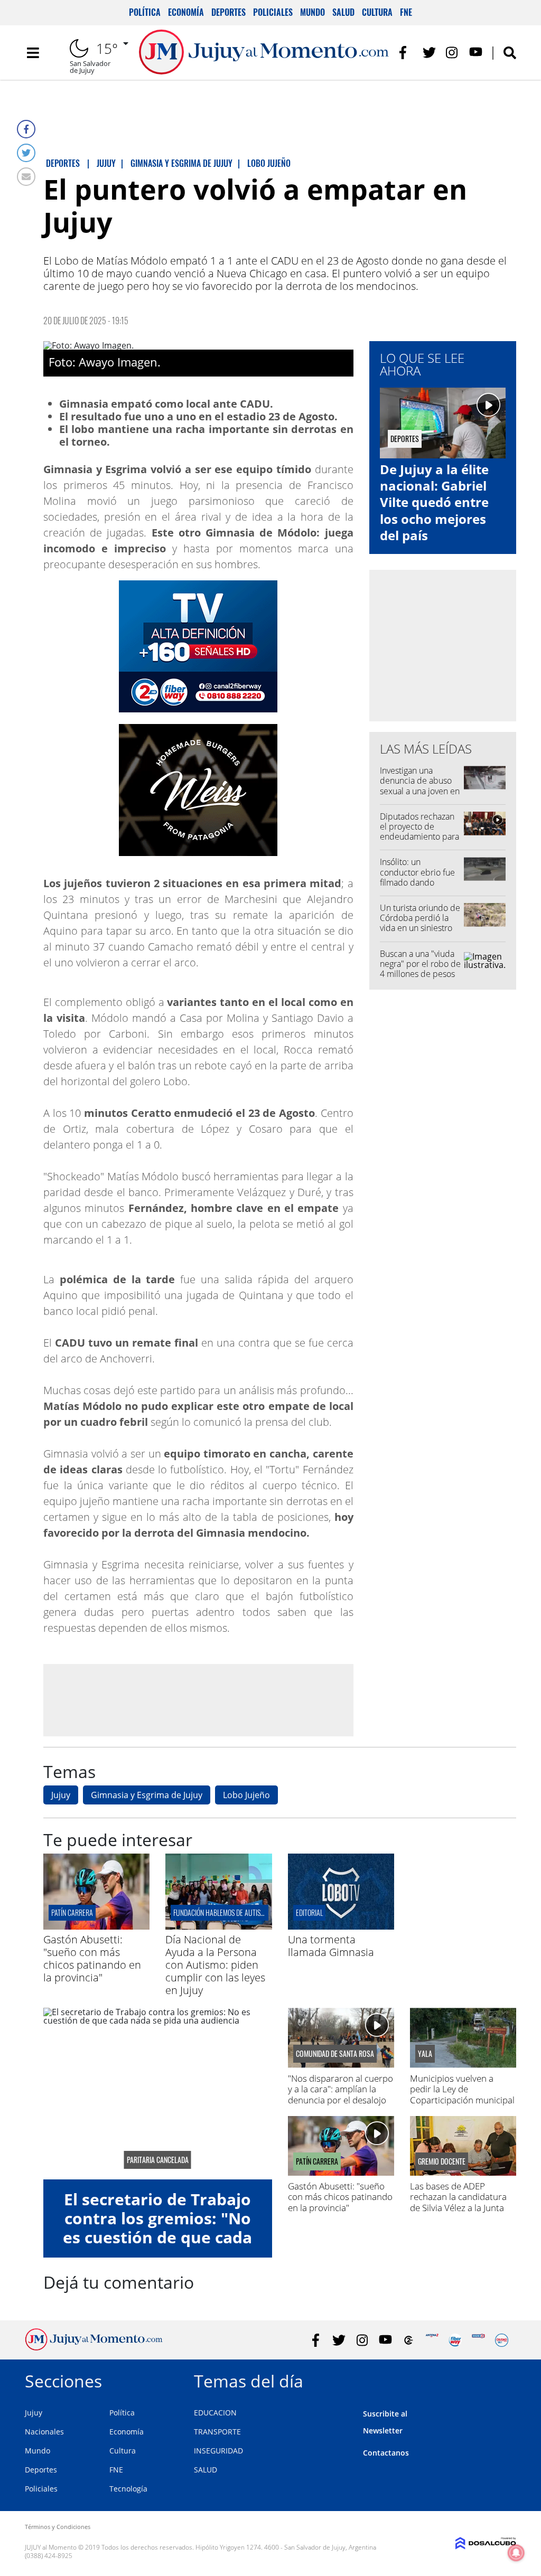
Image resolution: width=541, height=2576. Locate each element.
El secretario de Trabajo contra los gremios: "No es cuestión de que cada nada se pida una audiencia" (157, 2237)
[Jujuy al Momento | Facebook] (406, 53)
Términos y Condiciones (58, 2527)
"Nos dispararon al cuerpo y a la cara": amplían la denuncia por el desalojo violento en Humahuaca (341, 2094)
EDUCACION (215, 2413)
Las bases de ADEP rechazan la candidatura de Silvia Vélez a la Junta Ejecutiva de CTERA (458, 2202)
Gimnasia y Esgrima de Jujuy (147, 1795)
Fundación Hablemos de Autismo (221, 1912)
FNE (406, 12)
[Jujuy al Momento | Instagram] (453, 53)
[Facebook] (26, 129)
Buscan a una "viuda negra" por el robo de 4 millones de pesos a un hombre (420, 969)
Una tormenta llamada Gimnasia (331, 1946)
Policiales (273, 12)
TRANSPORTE (217, 2432)
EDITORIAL (309, 1912)
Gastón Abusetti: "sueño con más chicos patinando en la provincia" (92, 1958)
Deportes (228, 12)
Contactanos (386, 2453)
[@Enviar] (26, 177)
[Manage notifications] (516, 2553)
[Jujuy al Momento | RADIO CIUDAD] (502, 2340)
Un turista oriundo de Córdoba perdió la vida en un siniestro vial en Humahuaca (420, 923)
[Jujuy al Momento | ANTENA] (432, 2340)
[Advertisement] (198, 1700)
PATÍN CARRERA (72, 1912)
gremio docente (442, 2161)
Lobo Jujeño (246, 1795)
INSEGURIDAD (218, 2451)
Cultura (377, 12)
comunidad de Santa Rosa (335, 2054)
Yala (425, 2054)
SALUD (206, 2470)
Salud (343, 12)
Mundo (313, 12)
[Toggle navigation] (33, 53)
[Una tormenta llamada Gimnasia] (341, 1926)
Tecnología (128, 2489)
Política (145, 12)
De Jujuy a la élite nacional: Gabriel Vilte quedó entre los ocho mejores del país (434, 502)
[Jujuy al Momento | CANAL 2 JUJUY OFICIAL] (409, 2340)
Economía (186, 12)
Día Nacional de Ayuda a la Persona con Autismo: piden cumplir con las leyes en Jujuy (215, 1965)
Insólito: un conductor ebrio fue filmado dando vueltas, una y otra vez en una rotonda (420, 882)
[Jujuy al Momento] (94, 2347)
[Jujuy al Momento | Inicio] (504, 2379)
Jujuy (61, 1795)
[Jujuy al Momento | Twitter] (429, 53)
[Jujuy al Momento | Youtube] (476, 53)
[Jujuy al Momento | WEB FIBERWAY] (455, 2340)
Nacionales (44, 2432)
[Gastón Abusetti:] (96, 1926)
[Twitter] (26, 153)
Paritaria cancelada (158, 2160)
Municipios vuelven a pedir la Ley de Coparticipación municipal (462, 2089)
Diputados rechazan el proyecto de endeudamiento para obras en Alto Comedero (419, 837)
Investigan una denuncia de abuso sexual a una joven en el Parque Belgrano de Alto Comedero (420, 791)
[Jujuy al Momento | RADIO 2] (478, 2340)
